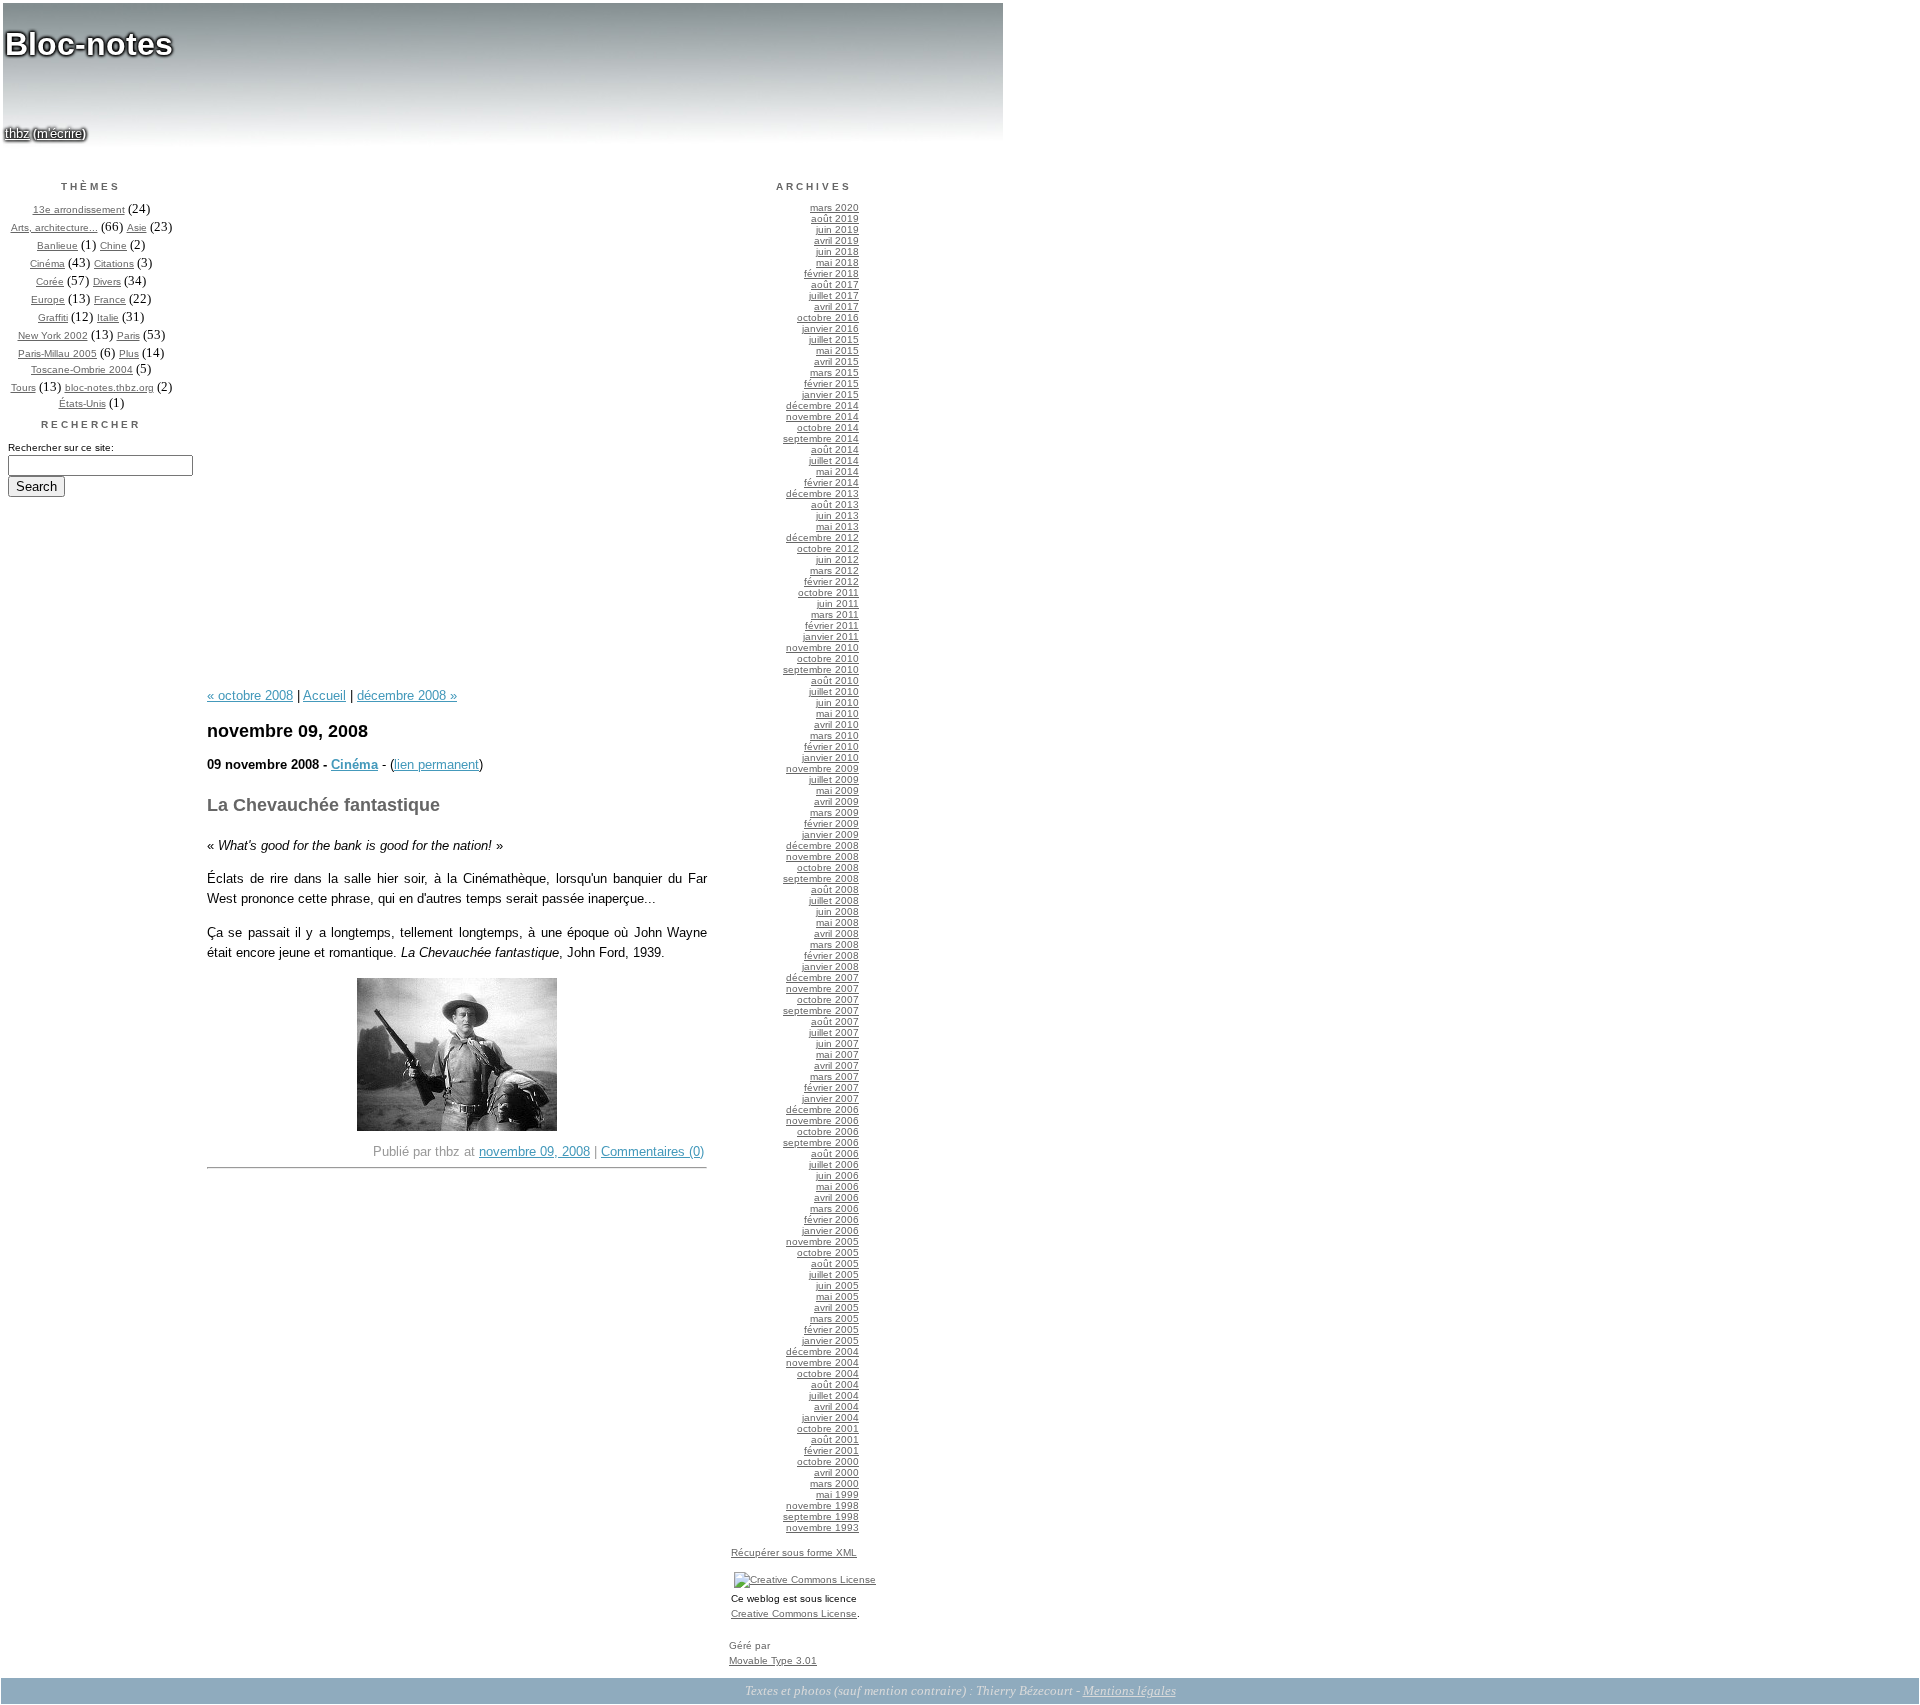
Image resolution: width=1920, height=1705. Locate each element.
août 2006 (835, 1153)
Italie (108, 317)
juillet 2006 (834, 1164)
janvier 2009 (830, 834)
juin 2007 (837, 1043)
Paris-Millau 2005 (57, 353)
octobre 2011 (828, 592)
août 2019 (835, 218)
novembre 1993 (822, 1527)
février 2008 (831, 955)
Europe (48, 299)
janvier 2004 (830, 1417)
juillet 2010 (834, 691)
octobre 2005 (828, 1252)
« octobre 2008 (250, 695)
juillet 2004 (834, 1395)
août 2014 (835, 449)
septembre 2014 (821, 438)
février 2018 (831, 273)
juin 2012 (837, 559)
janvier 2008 (830, 966)
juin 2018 (837, 251)
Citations (114, 263)
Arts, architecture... (54, 227)
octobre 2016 (828, 317)
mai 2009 (837, 790)
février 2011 (832, 625)
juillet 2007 (834, 1032)
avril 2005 (836, 1307)
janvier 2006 (830, 1230)
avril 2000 (836, 1472)
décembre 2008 (822, 845)
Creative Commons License (794, 1613)
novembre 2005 (822, 1241)
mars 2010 (834, 735)
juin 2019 (837, 229)
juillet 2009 (834, 779)
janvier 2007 (830, 1098)
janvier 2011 (831, 636)
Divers (107, 281)
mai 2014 (837, 471)
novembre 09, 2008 (534, 1151)
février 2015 (831, 383)
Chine (113, 245)
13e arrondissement (79, 209)
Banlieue (57, 245)
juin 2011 (838, 603)
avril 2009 (836, 801)
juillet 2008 (834, 900)
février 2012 (831, 581)
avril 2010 (836, 724)
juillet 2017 (834, 295)
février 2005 (831, 1329)
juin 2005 (837, 1285)
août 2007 (835, 1021)
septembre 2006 (821, 1142)
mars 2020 (834, 207)
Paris (128, 335)
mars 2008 (834, 944)
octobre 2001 (828, 1428)
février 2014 (831, 482)
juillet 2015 (834, 339)
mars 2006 (834, 1208)
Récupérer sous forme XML (794, 1552)
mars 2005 (834, 1318)
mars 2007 (834, 1076)
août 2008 (835, 889)
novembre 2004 (822, 1362)
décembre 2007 (822, 977)
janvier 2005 (830, 1340)
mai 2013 (837, 526)
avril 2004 (836, 1406)
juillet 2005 (834, 1274)
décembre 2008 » (407, 695)
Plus (129, 353)
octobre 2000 (828, 1461)
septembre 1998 (821, 1516)
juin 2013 (837, 515)
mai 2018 (837, 262)
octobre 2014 (828, 427)
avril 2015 (836, 361)
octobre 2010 (828, 658)
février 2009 (831, 823)
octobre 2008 (828, 867)
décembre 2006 (822, 1109)
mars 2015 (834, 372)
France (110, 299)
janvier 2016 (830, 328)
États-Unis (82, 403)
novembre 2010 (822, 647)
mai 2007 (837, 1054)
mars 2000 (834, 1483)
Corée (50, 281)
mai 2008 (837, 922)
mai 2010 (837, 713)
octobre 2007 (828, 999)
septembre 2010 (821, 669)
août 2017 (835, 284)
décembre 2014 (822, 405)
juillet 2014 (834, 460)
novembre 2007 (822, 988)
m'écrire (59, 133)
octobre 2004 (828, 1373)
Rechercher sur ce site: (61, 447)
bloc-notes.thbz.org (109, 387)
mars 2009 (834, 812)
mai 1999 (837, 1494)
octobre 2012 (828, 548)
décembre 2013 (822, 493)
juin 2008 (837, 911)
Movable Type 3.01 (773, 1660)
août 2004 (835, 1384)
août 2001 (835, 1439)
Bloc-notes (89, 44)
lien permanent (436, 764)
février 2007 (831, 1087)
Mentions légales (1129, 1690)
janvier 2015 (830, 394)
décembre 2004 (822, 1351)
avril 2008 (836, 933)
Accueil (324, 695)
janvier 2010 (830, 757)
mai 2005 (837, 1296)
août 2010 (835, 680)
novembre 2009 (822, 768)
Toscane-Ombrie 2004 (82, 369)
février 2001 (831, 1450)
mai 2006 (837, 1186)
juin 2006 (837, 1175)
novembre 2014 (822, 416)
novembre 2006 (822, 1120)
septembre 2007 (821, 1010)
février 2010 (831, 746)
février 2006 (831, 1219)
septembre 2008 (821, 878)
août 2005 (835, 1263)
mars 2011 (835, 614)
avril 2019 (836, 240)
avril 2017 (836, 306)
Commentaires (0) (652, 1151)
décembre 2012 (822, 537)
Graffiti (53, 317)
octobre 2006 (828, 1131)
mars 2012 (834, 570)
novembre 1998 (822, 1505)
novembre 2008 (822, 856)
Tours (23, 387)
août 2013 (835, 504)
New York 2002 (53, 335)
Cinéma (47, 263)
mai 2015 (837, 350)
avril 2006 (836, 1197)
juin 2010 (837, 702)
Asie (137, 227)
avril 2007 (836, 1065)
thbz (17, 133)
